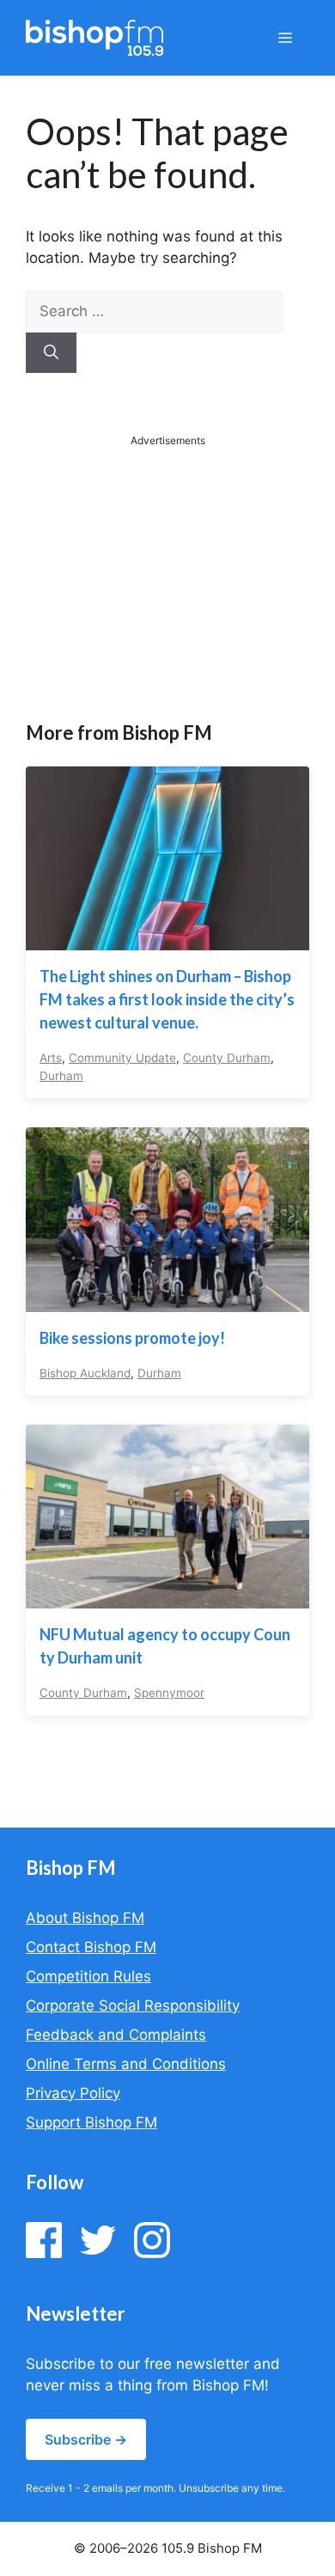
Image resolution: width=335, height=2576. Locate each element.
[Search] (51, 353)
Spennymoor (169, 1693)
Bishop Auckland (85, 1373)
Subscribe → (86, 2439)
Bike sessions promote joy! (132, 1338)
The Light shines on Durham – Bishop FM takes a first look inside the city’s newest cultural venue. (167, 999)
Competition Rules (88, 1976)
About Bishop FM (85, 1918)
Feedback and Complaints (116, 2035)
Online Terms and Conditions (126, 2064)
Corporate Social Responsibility (133, 2005)
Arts (51, 1058)
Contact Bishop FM (91, 1947)
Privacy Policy (73, 2093)
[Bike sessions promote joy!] (167, 1300)
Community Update (122, 1058)
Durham (61, 1076)
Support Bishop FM (91, 2122)
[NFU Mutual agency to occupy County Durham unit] (167, 1597)
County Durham (227, 1058)
